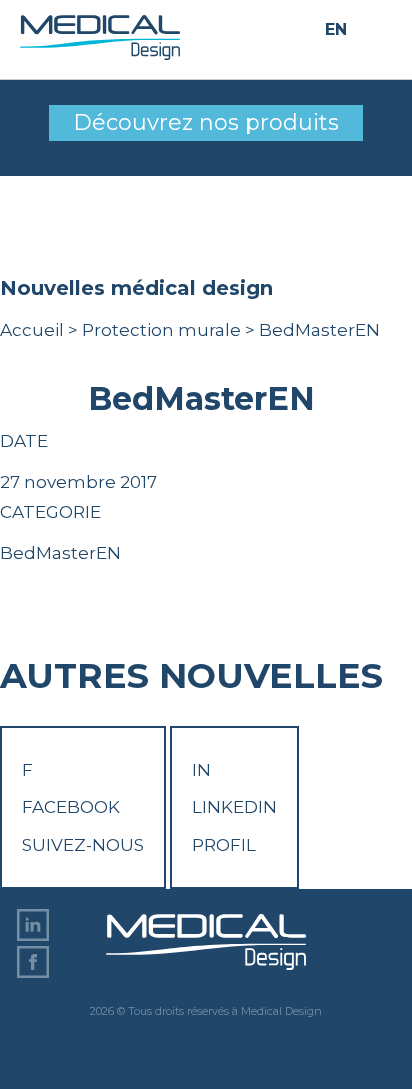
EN (336, 30)
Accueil (32, 330)
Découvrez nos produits (206, 122)
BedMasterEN (60, 553)
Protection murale (161, 330)
